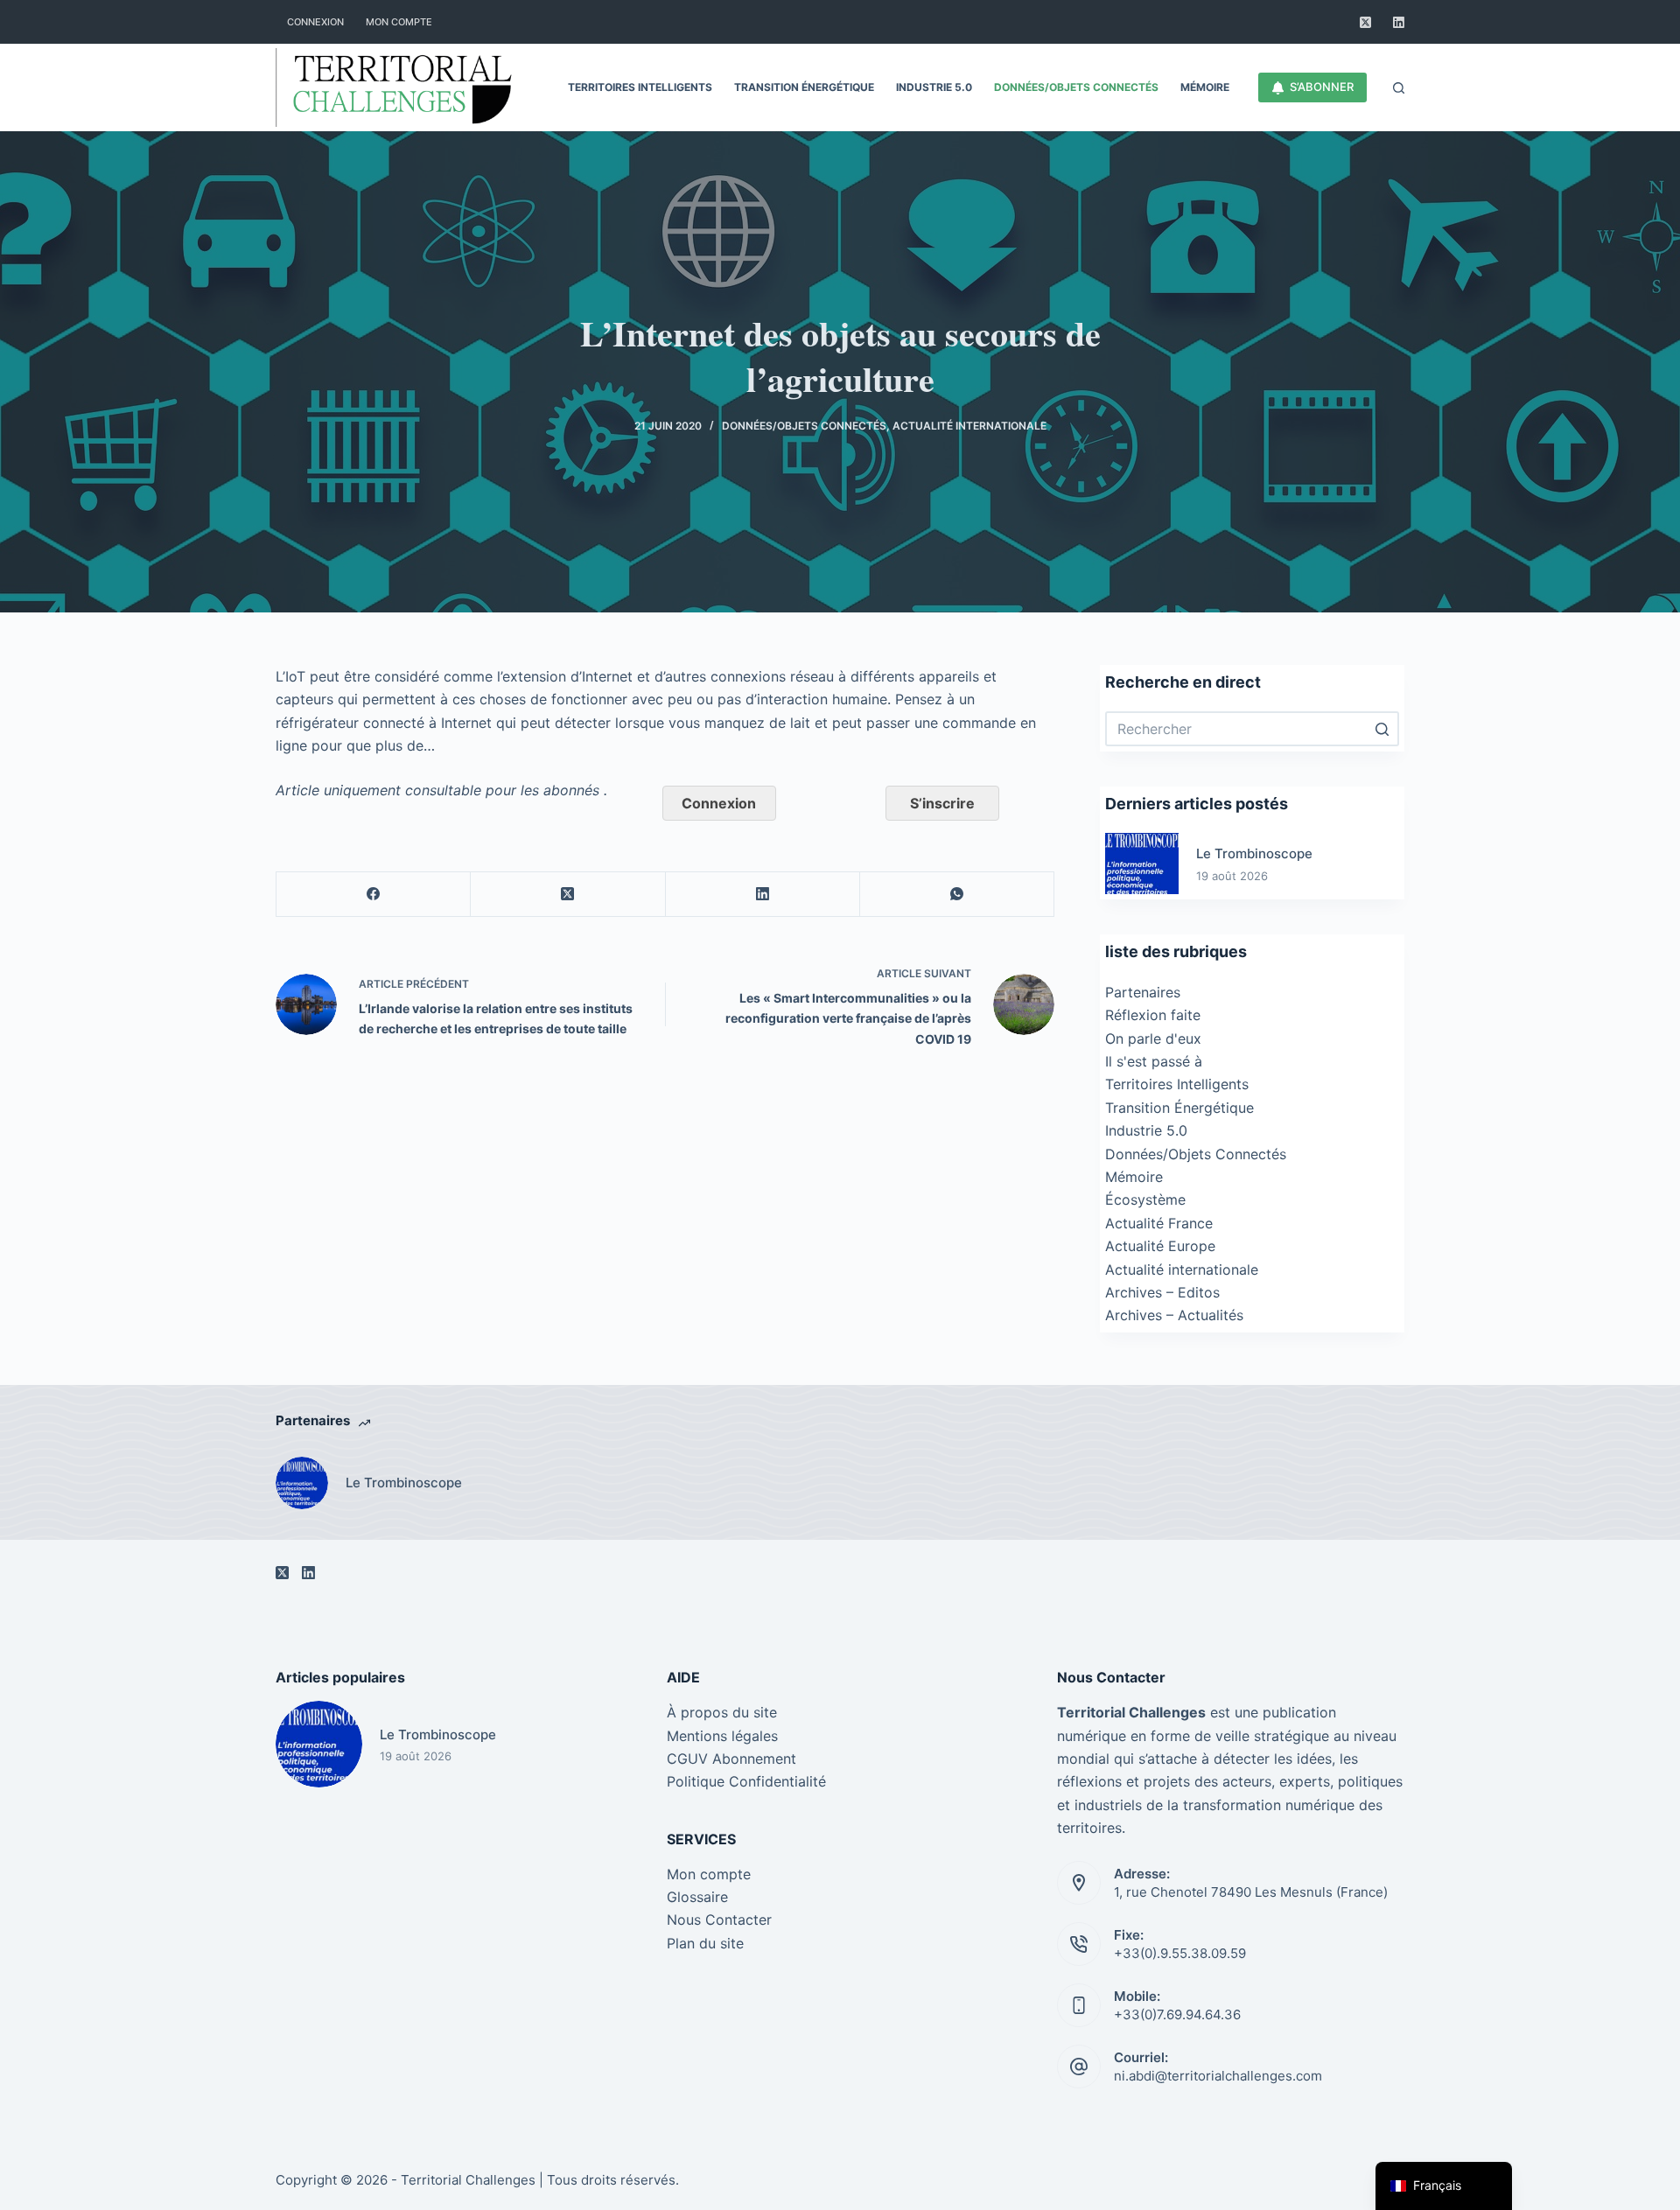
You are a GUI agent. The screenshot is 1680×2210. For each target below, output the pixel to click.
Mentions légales (722, 1736)
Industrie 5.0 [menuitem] (934, 87)
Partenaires (1143, 992)
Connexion (719, 803)
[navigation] (1444, 2186)
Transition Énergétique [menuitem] (804, 87)
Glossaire (697, 1897)
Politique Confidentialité (746, 1781)
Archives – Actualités (1174, 1315)
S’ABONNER (1322, 87)
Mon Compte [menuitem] (399, 22)
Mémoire (1134, 1177)
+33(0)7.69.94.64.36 (1177, 2014)
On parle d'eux (1153, 1039)
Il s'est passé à (1154, 1061)
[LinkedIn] (1399, 22)
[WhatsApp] (957, 895)
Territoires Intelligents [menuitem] (640, 87)
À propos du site (722, 1712)
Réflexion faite (1153, 1015)
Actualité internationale (969, 426)
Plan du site (705, 1943)
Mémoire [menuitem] (1205, 87)
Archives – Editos (1162, 1292)
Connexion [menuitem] (315, 22)
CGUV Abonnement (731, 1759)
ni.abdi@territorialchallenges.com (1218, 2076)
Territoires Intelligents (1177, 1084)
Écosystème (1145, 1199)
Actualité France (1159, 1223)
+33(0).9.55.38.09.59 (1180, 1953)
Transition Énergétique (1179, 1108)
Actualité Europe (1160, 1246)
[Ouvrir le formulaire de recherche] (1399, 88)
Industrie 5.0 (1146, 1130)
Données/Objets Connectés (804, 426)
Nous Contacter (719, 1920)
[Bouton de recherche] (1382, 729)
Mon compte (709, 1874)
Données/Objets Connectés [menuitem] (1076, 87)
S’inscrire (942, 803)
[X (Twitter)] (1365, 22)
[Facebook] (374, 895)
